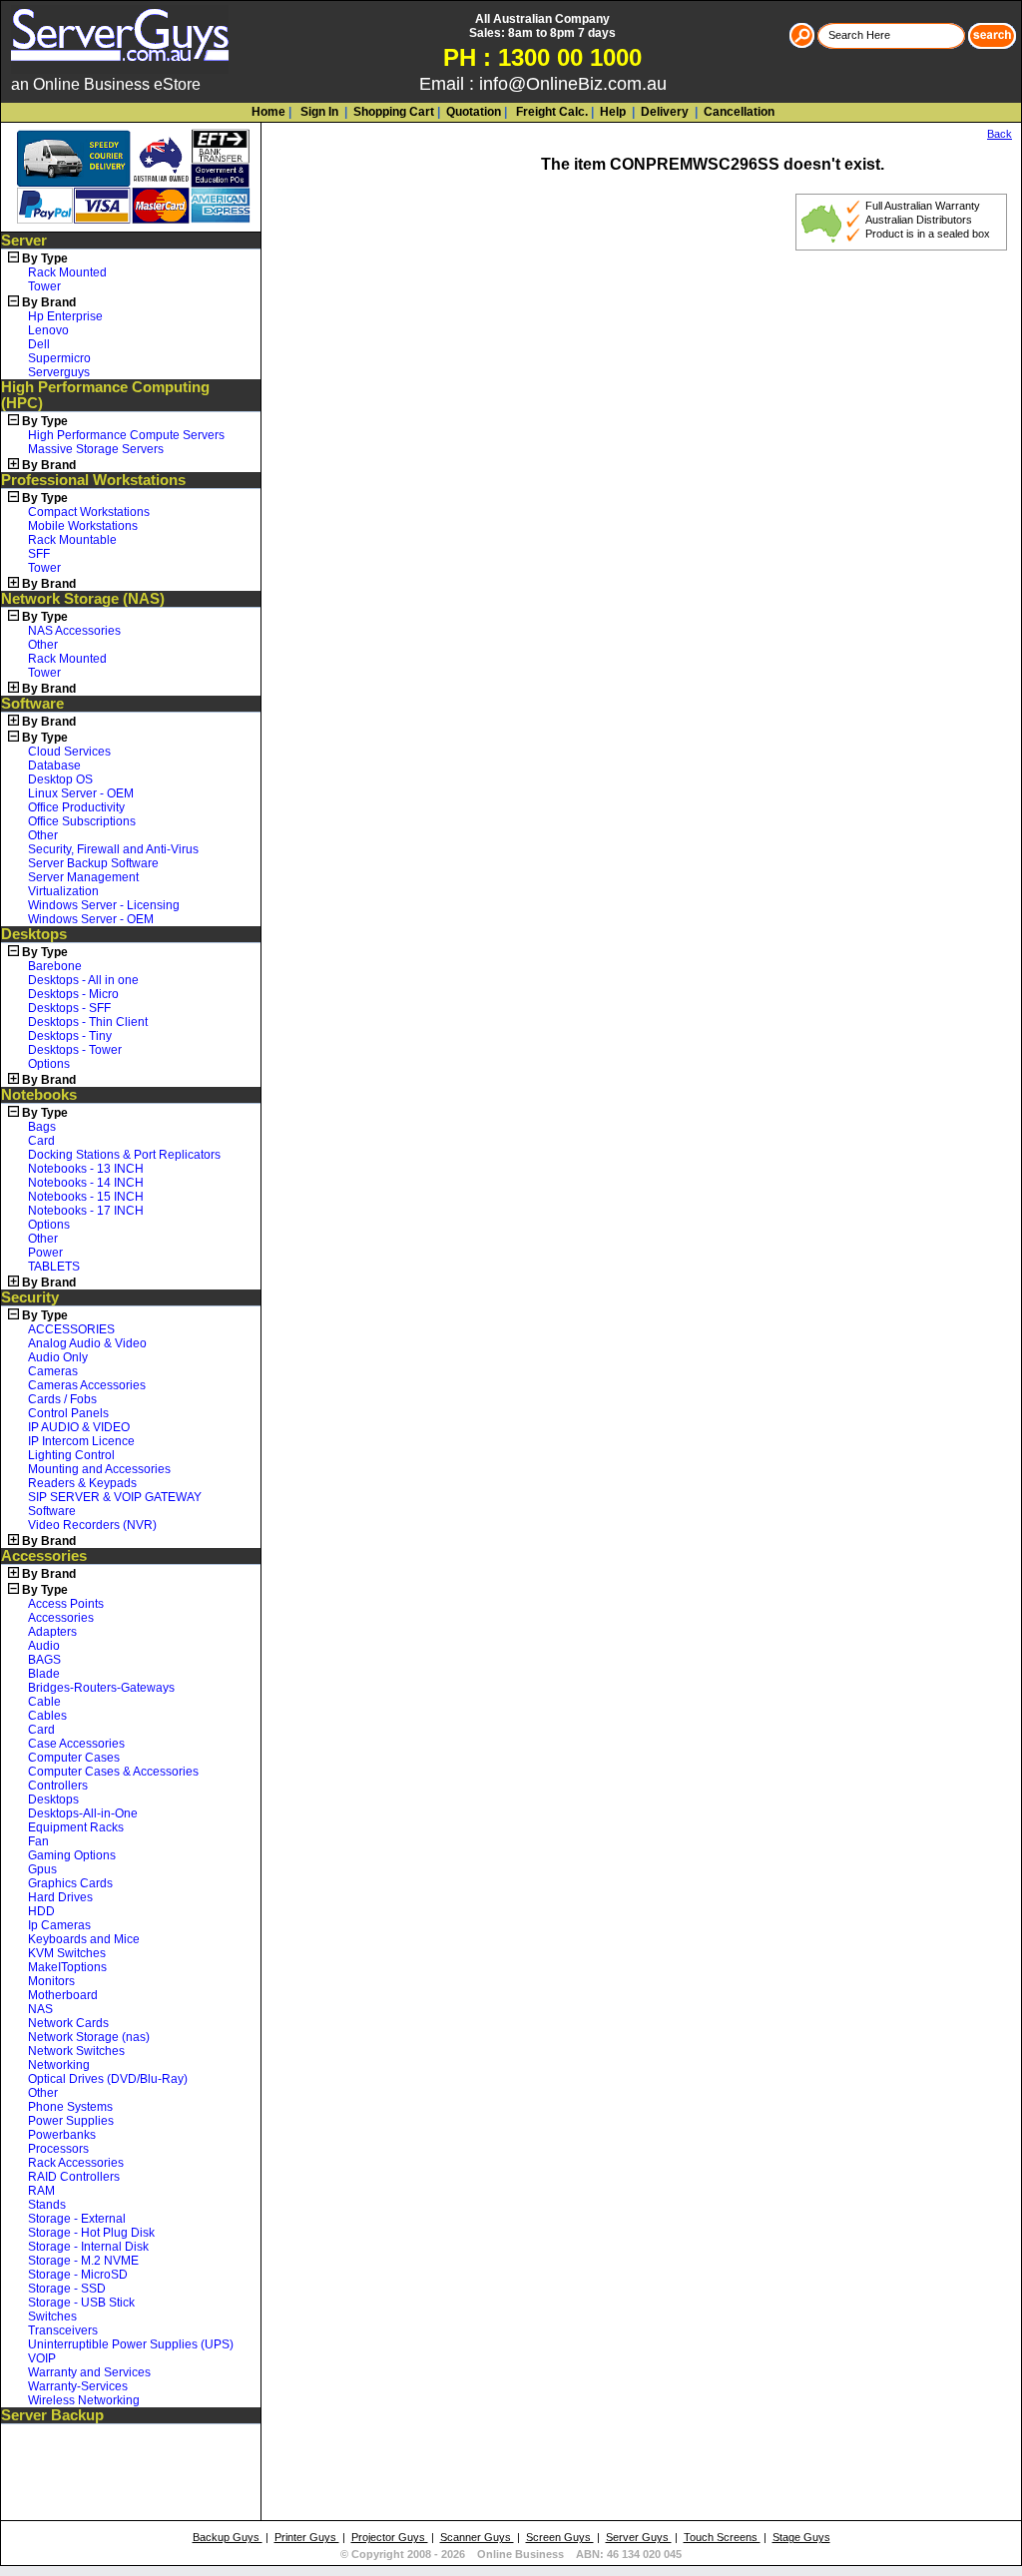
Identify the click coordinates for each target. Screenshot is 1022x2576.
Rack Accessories (76, 2163)
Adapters (52, 1632)
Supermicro (59, 358)
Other (43, 645)
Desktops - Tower (75, 1050)
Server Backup (52, 2415)
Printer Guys (307, 2537)
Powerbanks (62, 2135)
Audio (44, 1646)
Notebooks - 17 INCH (86, 1211)
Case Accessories (76, 1744)
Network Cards (68, 2023)
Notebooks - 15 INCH (86, 1197)
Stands (47, 2205)
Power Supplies (71, 2121)
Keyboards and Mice (84, 1939)
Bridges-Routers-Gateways (101, 1688)
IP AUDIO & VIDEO (79, 1427)
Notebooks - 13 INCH (86, 1169)
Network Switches (76, 2051)
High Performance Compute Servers (126, 435)
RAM (41, 2191)
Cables (47, 1716)
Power (45, 1253)
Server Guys (639, 2537)
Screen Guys (560, 2537)
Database (54, 766)
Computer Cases (74, 1758)
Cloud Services (69, 752)
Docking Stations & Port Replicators (124, 1155)
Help (613, 112)
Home (268, 112)
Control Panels (68, 1413)
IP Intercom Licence (81, 1441)
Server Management (83, 877)
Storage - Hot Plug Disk (91, 2233)
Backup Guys (228, 2537)
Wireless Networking (84, 2400)
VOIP (42, 2358)
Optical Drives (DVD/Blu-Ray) (108, 2079)
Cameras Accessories (87, 1385)
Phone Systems (70, 2107)
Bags (42, 1127)
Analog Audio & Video (87, 1343)
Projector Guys (390, 2537)
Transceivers (63, 2330)
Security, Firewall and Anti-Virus (113, 849)
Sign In (318, 112)
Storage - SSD (67, 2289)
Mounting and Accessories (99, 1469)
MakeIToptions (67, 1967)
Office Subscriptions (82, 821)
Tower (44, 286)
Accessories (44, 1556)
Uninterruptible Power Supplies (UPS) (131, 2344)
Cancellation (738, 112)
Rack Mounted (67, 272)
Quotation (474, 112)
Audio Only (58, 1357)
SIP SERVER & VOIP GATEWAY (115, 1497)
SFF (39, 554)
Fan (38, 1841)
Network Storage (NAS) (83, 599)
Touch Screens (722, 2537)
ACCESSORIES (71, 1329)
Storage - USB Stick (81, 2303)
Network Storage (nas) (89, 2037)
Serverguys (59, 372)
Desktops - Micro (73, 994)
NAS (40, 2009)
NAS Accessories (74, 631)
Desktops (34, 934)
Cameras (53, 1371)
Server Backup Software (93, 863)
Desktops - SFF (69, 1008)
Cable (44, 1702)
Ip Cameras (59, 1925)
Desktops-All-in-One (83, 1813)
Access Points (66, 1604)
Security (30, 1297)
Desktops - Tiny (70, 1036)
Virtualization (63, 891)
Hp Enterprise (65, 316)
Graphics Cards (70, 1883)
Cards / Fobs (62, 1399)
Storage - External (77, 2219)
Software (32, 704)
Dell (39, 344)
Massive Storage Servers (96, 449)
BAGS (44, 1660)
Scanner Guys (477, 2537)
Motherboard (63, 1995)
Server (24, 241)
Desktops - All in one (83, 980)
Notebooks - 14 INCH (86, 1183)
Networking (59, 2065)
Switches (52, 2317)
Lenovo (48, 330)
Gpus (42, 1869)
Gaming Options (72, 1855)
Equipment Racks (76, 1827)
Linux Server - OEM (81, 793)
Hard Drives (60, 1897)
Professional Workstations (93, 480)
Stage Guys (801, 2537)
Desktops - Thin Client (88, 1022)
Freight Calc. (550, 112)
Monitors (51, 1981)
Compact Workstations (89, 512)
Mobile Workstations (83, 526)
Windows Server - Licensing (104, 905)
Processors (58, 2149)
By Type (45, 258)
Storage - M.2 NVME (83, 2261)
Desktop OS (60, 779)
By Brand (49, 302)
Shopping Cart (394, 112)
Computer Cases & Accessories (113, 1772)
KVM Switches (67, 1953)
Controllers (58, 1786)
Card (41, 1141)
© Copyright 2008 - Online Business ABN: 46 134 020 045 (511, 2554)
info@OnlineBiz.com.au (573, 84)
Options (49, 1064)
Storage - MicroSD (78, 2275)
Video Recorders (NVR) (92, 1525)
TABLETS (54, 1267)
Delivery (663, 112)
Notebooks (39, 1095)
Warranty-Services (78, 2386)
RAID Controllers (74, 2177)
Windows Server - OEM (91, 919)
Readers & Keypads (82, 1483)
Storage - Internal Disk (88, 2247)
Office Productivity (76, 807)
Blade (44, 1674)
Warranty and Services (89, 2372)
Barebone (55, 966)
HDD (41, 1911)
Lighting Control (71, 1455)
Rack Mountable (72, 540)
